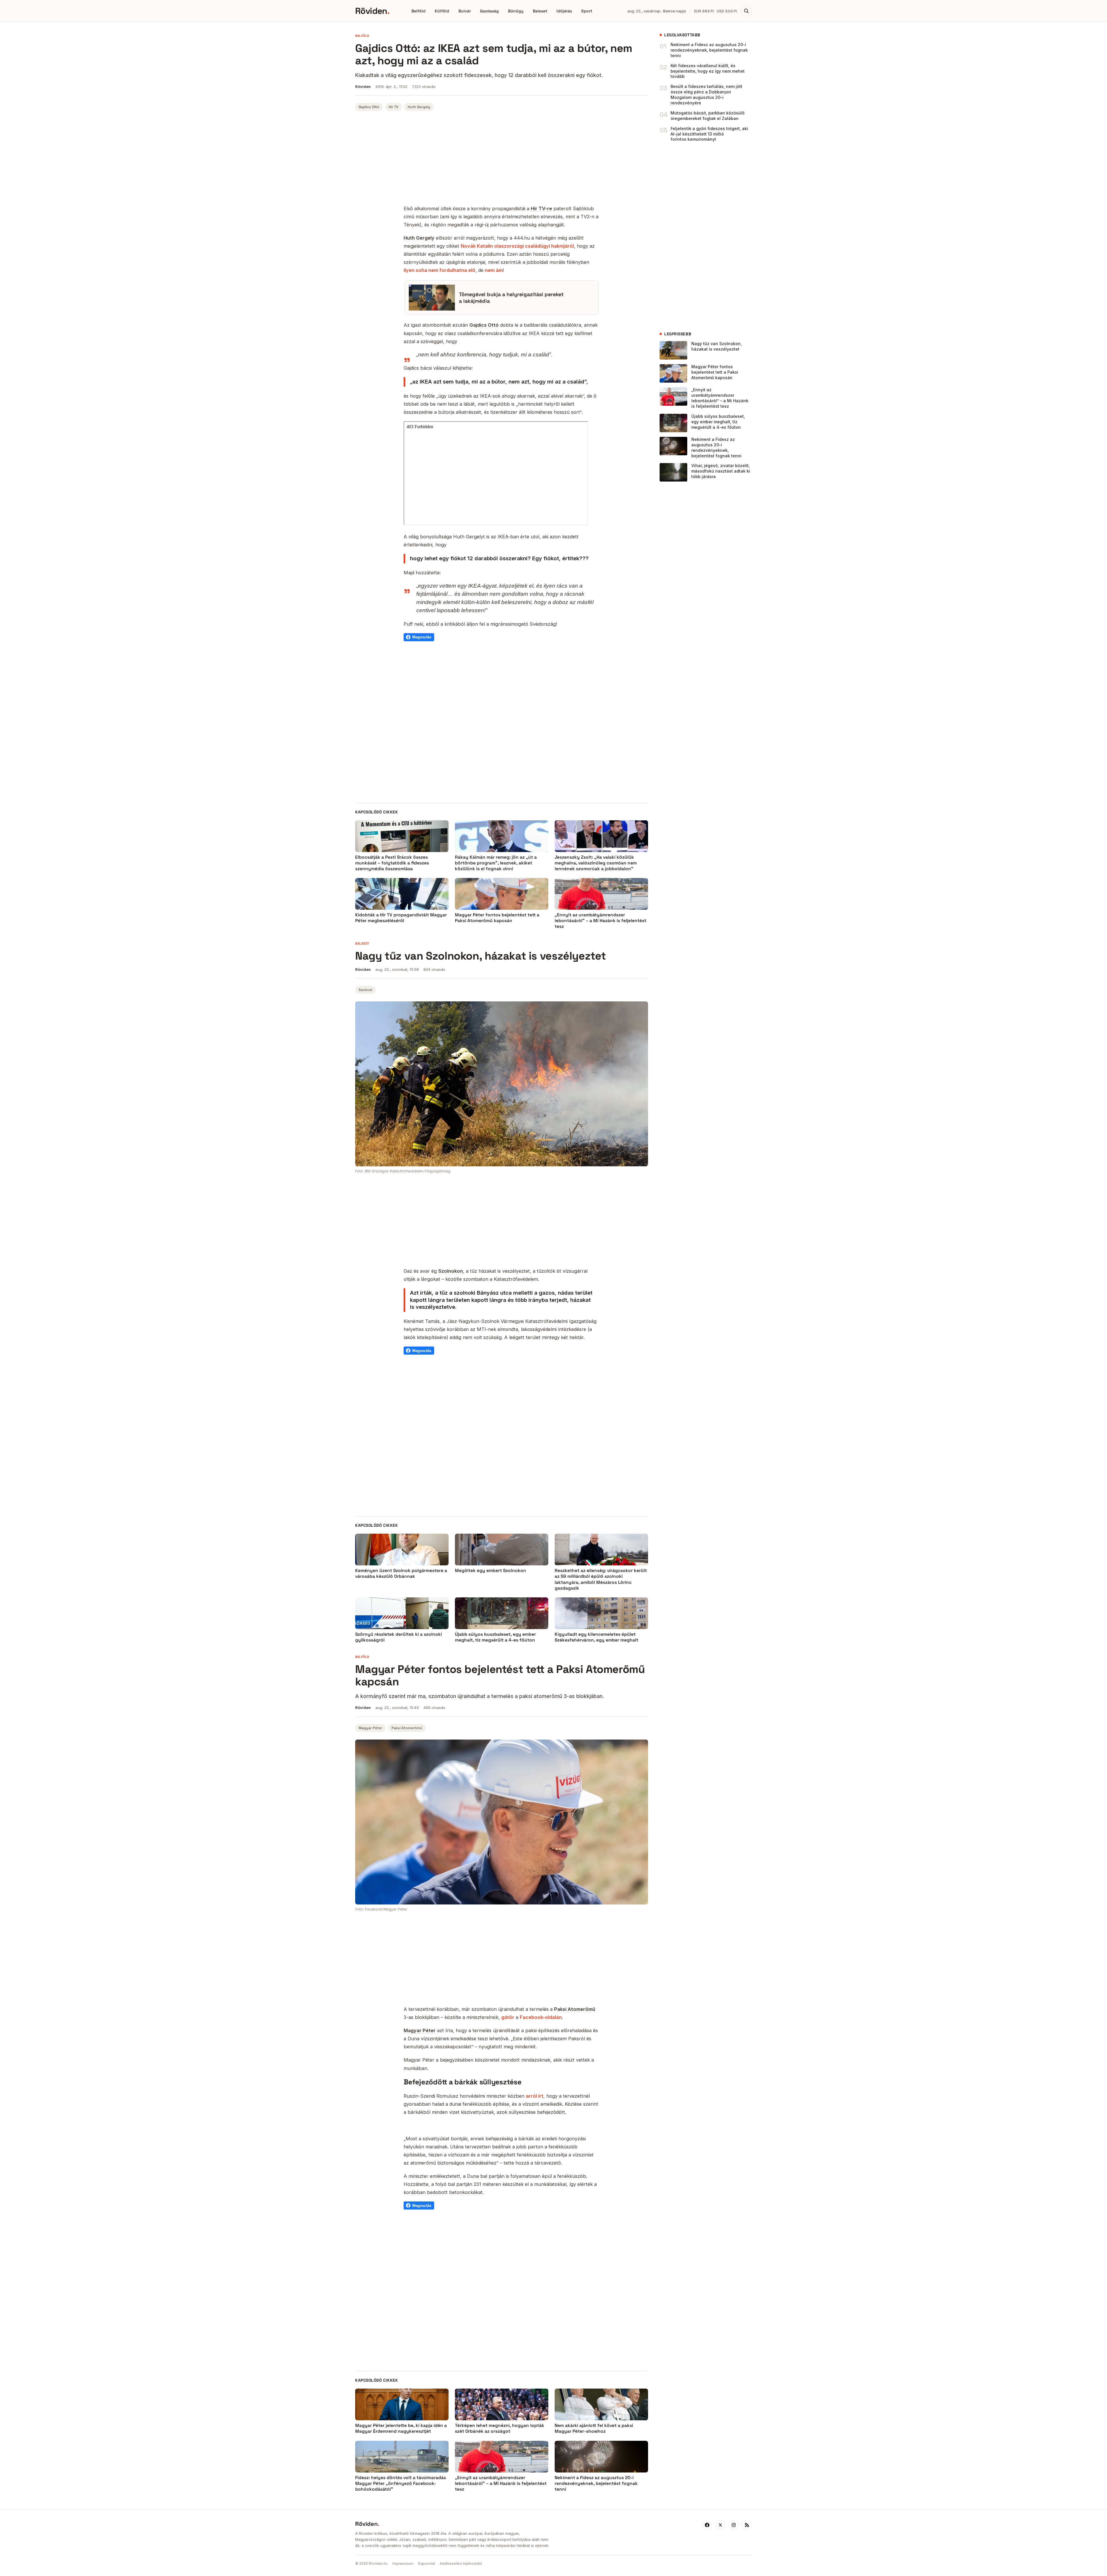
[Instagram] (734, 2525)
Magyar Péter (370, 1728)
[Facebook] (707, 2525)
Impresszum (403, 2563)
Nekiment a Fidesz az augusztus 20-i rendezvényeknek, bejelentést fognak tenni (709, 50)
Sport (587, 11)
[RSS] (747, 2525)
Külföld (442, 11)
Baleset (540, 11)
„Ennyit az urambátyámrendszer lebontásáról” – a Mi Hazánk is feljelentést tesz (600, 921)
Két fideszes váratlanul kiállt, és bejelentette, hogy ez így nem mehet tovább (708, 71)
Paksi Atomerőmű (407, 1728)
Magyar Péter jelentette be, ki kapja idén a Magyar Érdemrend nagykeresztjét (401, 2428)
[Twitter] (720, 2525)
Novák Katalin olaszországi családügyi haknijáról (517, 246)
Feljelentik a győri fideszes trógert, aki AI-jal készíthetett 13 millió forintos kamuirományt (709, 134)
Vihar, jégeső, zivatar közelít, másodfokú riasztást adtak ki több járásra (721, 471)
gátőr (508, 2017)
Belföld (418, 11)
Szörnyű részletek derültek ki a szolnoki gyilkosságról (399, 1637)
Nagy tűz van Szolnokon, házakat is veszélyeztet (717, 346)
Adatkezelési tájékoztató (461, 2563)
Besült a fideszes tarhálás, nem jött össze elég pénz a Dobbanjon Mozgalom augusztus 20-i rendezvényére (706, 95)
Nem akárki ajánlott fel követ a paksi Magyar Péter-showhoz (594, 2428)
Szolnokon (451, 1271)
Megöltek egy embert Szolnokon (491, 1571)
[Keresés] (746, 11)
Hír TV (394, 107)
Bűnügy (516, 11)
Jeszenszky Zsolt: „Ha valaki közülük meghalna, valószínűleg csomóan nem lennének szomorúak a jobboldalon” (596, 863)
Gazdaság (489, 11)
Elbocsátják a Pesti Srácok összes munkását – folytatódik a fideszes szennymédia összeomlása (392, 863)
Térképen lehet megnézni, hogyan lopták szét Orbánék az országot (500, 2428)
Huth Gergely (419, 107)
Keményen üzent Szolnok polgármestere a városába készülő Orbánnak (401, 1573)
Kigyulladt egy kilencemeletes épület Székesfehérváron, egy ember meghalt (596, 1637)
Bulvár (465, 11)
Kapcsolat (427, 2563)
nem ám (494, 270)
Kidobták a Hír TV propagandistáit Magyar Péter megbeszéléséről (401, 918)
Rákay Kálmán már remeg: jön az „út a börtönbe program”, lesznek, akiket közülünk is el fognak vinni (496, 863)
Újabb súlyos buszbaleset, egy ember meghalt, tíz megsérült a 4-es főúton (718, 422)
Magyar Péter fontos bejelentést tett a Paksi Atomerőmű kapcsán (497, 918)
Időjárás (564, 11)
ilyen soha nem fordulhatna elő (439, 270)
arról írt (535, 2096)
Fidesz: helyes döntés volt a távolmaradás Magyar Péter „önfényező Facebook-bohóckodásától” (401, 2483)
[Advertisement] (502, 159)
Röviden (372, 11)
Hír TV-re (541, 208)
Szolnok (366, 990)
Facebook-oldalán (541, 2017)
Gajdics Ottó (369, 107)
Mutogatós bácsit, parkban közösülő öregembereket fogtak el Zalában (708, 116)
